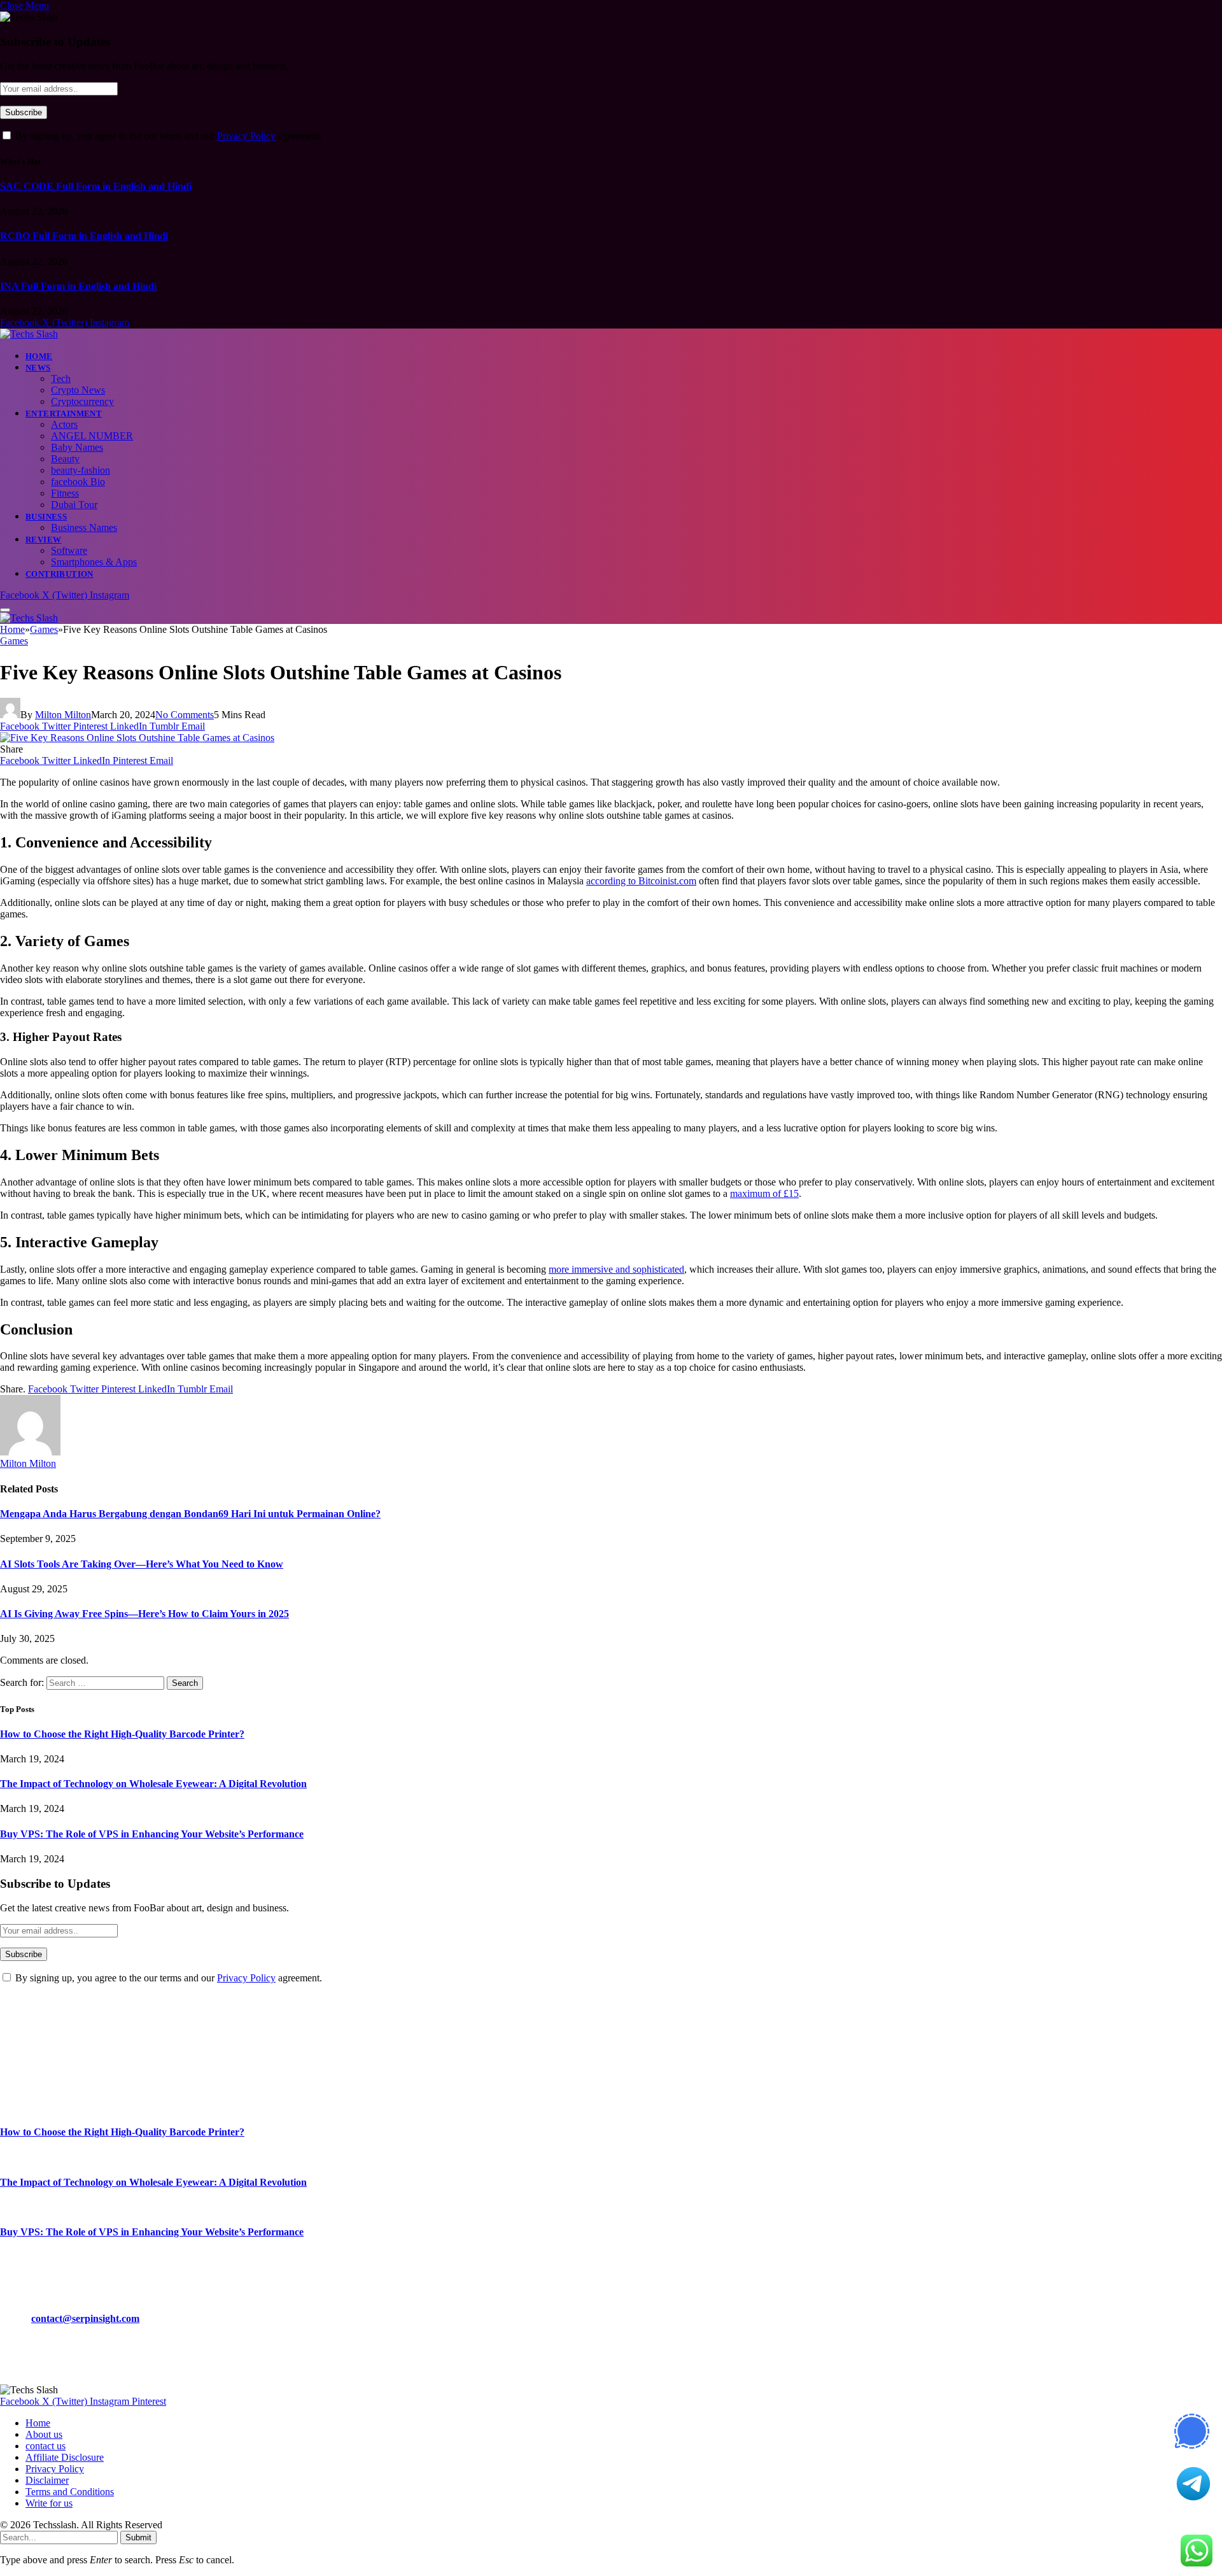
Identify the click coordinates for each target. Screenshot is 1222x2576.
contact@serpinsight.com (85, 2318)
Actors (64, 424)
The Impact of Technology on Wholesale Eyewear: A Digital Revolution (153, 1784)
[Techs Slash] (29, 334)
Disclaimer (47, 2480)
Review (43, 540)
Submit (138, 2537)
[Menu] (5, 610)
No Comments (185, 715)
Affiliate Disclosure (65, 2457)
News (38, 368)
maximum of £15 (764, 1193)
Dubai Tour (74, 505)
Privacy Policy (246, 136)
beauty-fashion (81, 470)
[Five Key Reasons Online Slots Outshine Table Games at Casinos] (137, 738)
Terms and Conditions (70, 2492)
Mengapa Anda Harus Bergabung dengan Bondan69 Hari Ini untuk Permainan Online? (190, 1514)
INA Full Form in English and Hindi (78, 286)
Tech (61, 379)
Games (14, 641)
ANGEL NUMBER (92, 436)
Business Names (84, 527)
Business (46, 517)
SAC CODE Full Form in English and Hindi (96, 186)
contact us (46, 2446)
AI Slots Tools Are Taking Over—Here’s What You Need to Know (142, 1564)
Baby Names (77, 447)
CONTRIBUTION (60, 574)
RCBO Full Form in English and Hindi (84, 236)
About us (44, 2434)
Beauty (65, 459)
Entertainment (64, 414)
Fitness (65, 493)
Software (69, 550)
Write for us (49, 2503)
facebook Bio (78, 482)
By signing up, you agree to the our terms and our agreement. (167, 136)
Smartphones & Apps (94, 562)
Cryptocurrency (82, 401)
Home (39, 356)
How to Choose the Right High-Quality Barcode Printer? (122, 1734)
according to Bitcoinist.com (641, 881)
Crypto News (78, 390)
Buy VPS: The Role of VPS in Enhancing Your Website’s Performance (152, 1834)
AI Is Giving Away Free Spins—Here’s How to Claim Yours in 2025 (144, 1614)
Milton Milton (63, 715)
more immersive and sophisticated (616, 1269)
